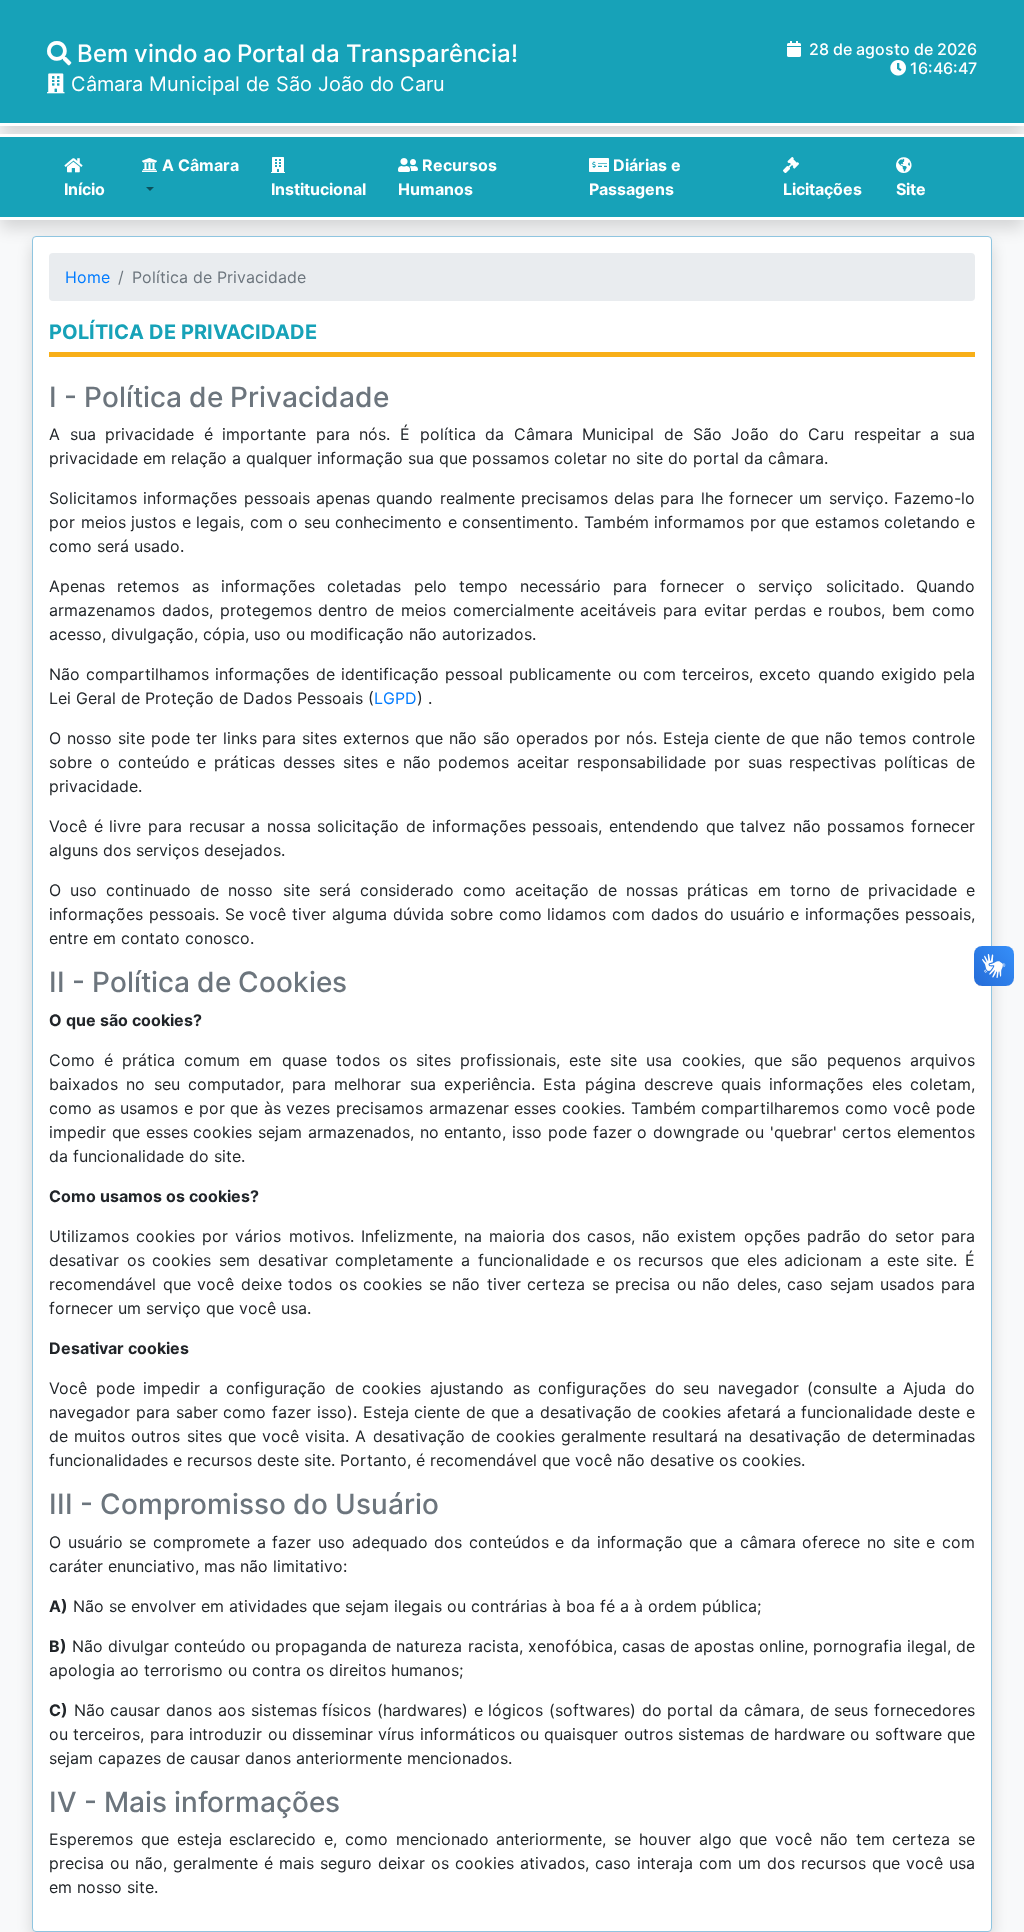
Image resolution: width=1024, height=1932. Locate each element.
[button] (198, 177)
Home (87, 277)
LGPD (395, 698)
